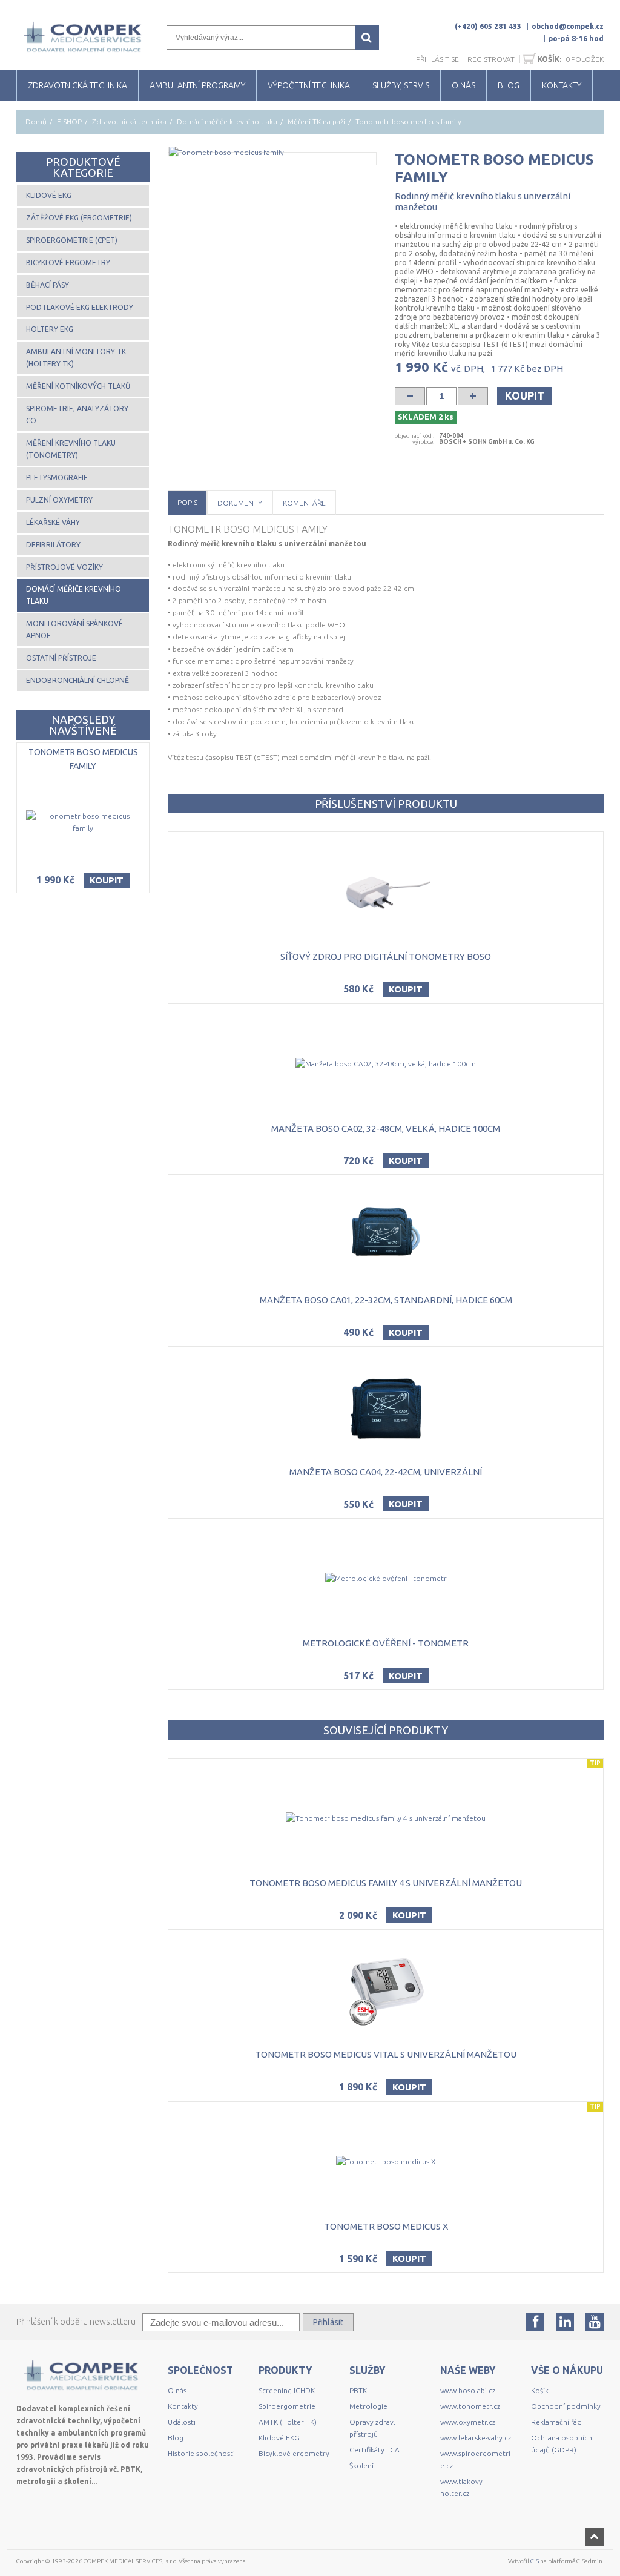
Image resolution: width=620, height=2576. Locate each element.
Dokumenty (240, 503)
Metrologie (368, 2406)
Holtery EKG (50, 329)
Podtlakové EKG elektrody (80, 307)
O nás (177, 2390)
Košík (540, 2390)
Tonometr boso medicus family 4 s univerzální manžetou (386, 1883)
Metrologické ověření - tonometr (386, 1643)
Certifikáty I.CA (374, 2450)
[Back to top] (595, 2537)
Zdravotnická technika (129, 121)
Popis (187, 502)
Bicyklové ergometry (68, 263)
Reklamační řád (556, 2422)
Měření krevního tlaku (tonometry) (71, 449)
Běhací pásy (48, 285)
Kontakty (183, 2406)
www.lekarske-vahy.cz (476, 2438)
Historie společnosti (201, 2453)
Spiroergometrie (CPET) (72, 240)
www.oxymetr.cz (468, 2422)
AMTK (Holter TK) (288, 2422)
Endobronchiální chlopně (77, 680)
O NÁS (463, 85)
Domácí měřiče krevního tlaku (227, 121)
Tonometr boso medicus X (386, 2226)
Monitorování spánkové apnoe (74, 629)
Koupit (525, 395)
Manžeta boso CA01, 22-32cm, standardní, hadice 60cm (386, 1300)
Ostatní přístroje (61, 658)
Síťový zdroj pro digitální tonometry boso (386, 956)
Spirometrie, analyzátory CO (77, 414)
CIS (535, 2561)
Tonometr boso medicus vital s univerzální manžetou (386, 2054)
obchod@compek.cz (568, 26)
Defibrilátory (53, 545)
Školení (361, 2465)
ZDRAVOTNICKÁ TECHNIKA (77, 85)
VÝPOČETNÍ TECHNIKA (309, 85)
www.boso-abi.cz (468, 2390)
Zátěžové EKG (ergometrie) (79, 218)
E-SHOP (69, 121)
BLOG (509, 85)
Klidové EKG (49, 195)
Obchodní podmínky (566, 2406)
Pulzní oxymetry (59, 500)
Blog (176, 2438)
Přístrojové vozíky (64, 567)
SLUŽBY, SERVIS (401, 85)
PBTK (358, 2390)
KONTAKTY (562, 85)
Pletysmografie (57, 477)
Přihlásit (328, 2322)
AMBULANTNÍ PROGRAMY (197, 85)
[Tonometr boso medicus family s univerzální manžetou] (344, 460)
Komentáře (304, 503)
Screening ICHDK (287, 2390)
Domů (36, 121)
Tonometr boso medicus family (83, 759)
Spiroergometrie (287, 2406)
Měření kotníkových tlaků (78, 386)
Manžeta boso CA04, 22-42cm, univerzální (386, 1472)
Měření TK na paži (316, 121)
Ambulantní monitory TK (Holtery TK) (76, 358)
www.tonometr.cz (470, 2406)
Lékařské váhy (53, 522)
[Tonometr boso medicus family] (272, 153)
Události (182, 2422)
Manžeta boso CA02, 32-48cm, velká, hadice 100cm (386, 1128)
